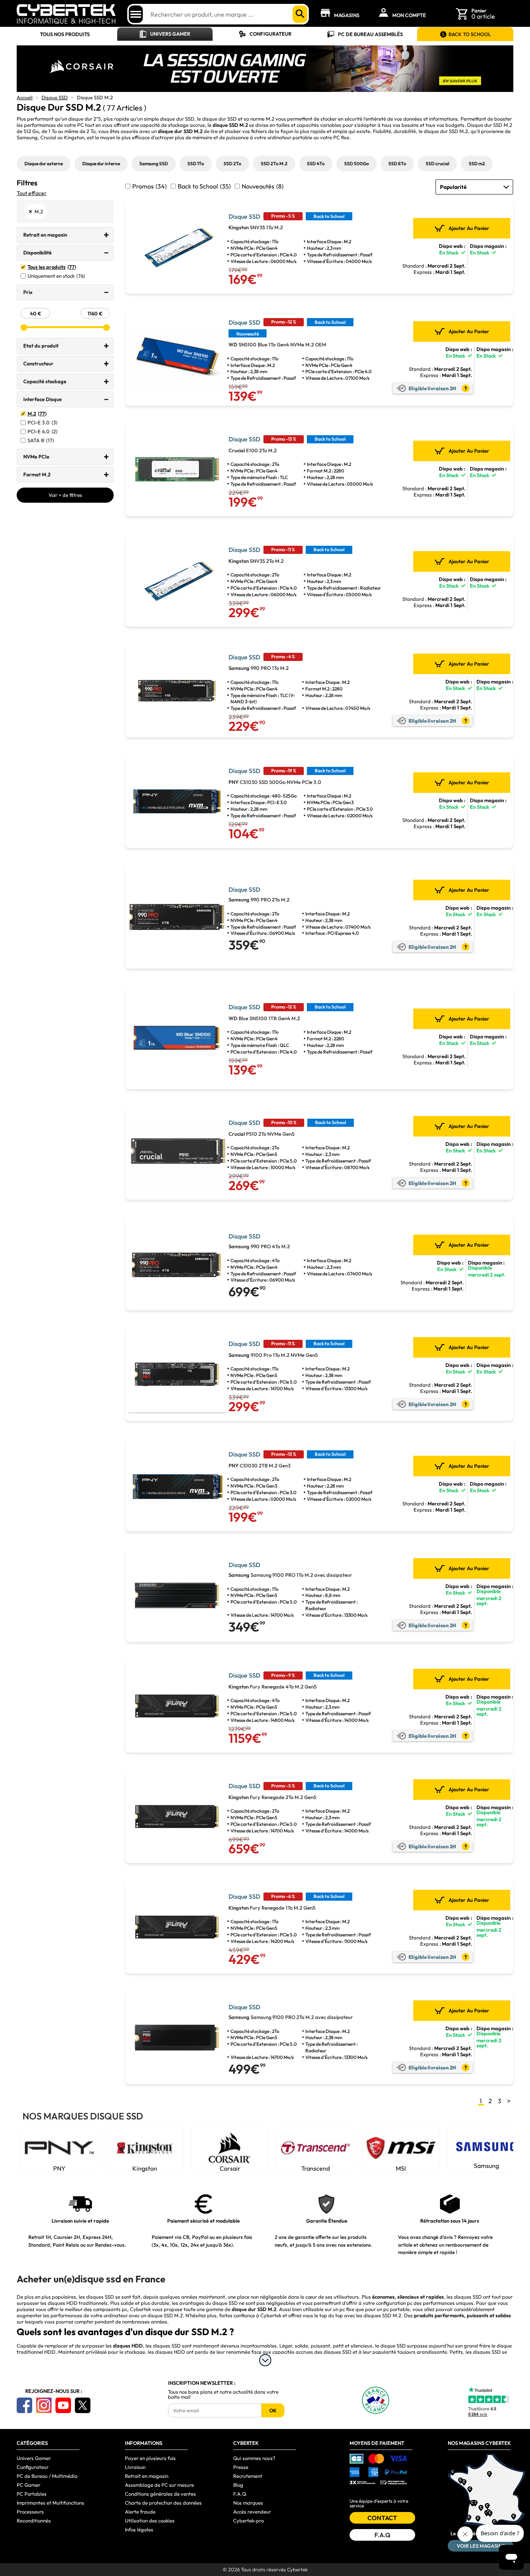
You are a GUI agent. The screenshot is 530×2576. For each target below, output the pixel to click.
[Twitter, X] (83, 2405)
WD (486, 2166)
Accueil (25, 97)
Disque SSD (55, 97)
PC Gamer (29, 2485)
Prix (28, 292)
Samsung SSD (154, 163)
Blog (238, 2485)
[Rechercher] (300, 14)
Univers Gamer (170, 34)
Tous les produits (52, 267)
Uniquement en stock (56, 276)
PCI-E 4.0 (42, 432)
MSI (315, 2168)
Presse (241, 2467)
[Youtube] (63, 2405)
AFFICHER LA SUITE (265, 2360)
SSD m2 (477, 163)
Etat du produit (41, 346)
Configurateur (270, 34)
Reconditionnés (34, 2521)
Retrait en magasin (45, 235)
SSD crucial (437, 163)
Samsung (27, 137)
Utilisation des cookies (150, 2521)
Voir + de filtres (65, 495)
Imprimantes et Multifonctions (50, 2503)
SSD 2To (232, 163)
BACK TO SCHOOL (470, 34)
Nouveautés (263, 186)
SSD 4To (316, 163)
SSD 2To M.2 (274, 163)
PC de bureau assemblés (370, 34)
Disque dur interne (101, 163)
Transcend (230, 2168)
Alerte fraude (140, 2512)
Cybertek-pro (249, 2521)
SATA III (41, 440)
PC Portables (32, 2494)
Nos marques (248, 2503)
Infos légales (139, 2529)
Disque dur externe (44, 163)
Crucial (48, 137)
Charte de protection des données (163, 2503)
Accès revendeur (252, 2512)
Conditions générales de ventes (160, 2494)
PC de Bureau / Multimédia (47, 2476)
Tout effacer (32, 193)
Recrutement (248, 2476)
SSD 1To (196, 163)
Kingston (74, 137)
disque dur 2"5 (85, 119)
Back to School (204, 186)
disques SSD (100, 2297)
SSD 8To (397, 163)
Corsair (145, 2168)
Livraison (135, 2467)
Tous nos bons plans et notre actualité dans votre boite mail (223, 2394)
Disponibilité (37, 253)
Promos (150, 186)
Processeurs (30, 2512)
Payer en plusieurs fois (150, 2458)
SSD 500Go (357, 163)
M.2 (37, 414)
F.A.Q (240, 2494)
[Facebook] (24, 2405)
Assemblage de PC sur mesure (159, 2485)
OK (273, 2410)
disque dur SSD (177, 119)
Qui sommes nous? (254, 2458)
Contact (382, 2518)
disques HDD (170, 2352)
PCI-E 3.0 (42, 423)
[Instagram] (44, 2405)
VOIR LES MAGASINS (481, 2546)
